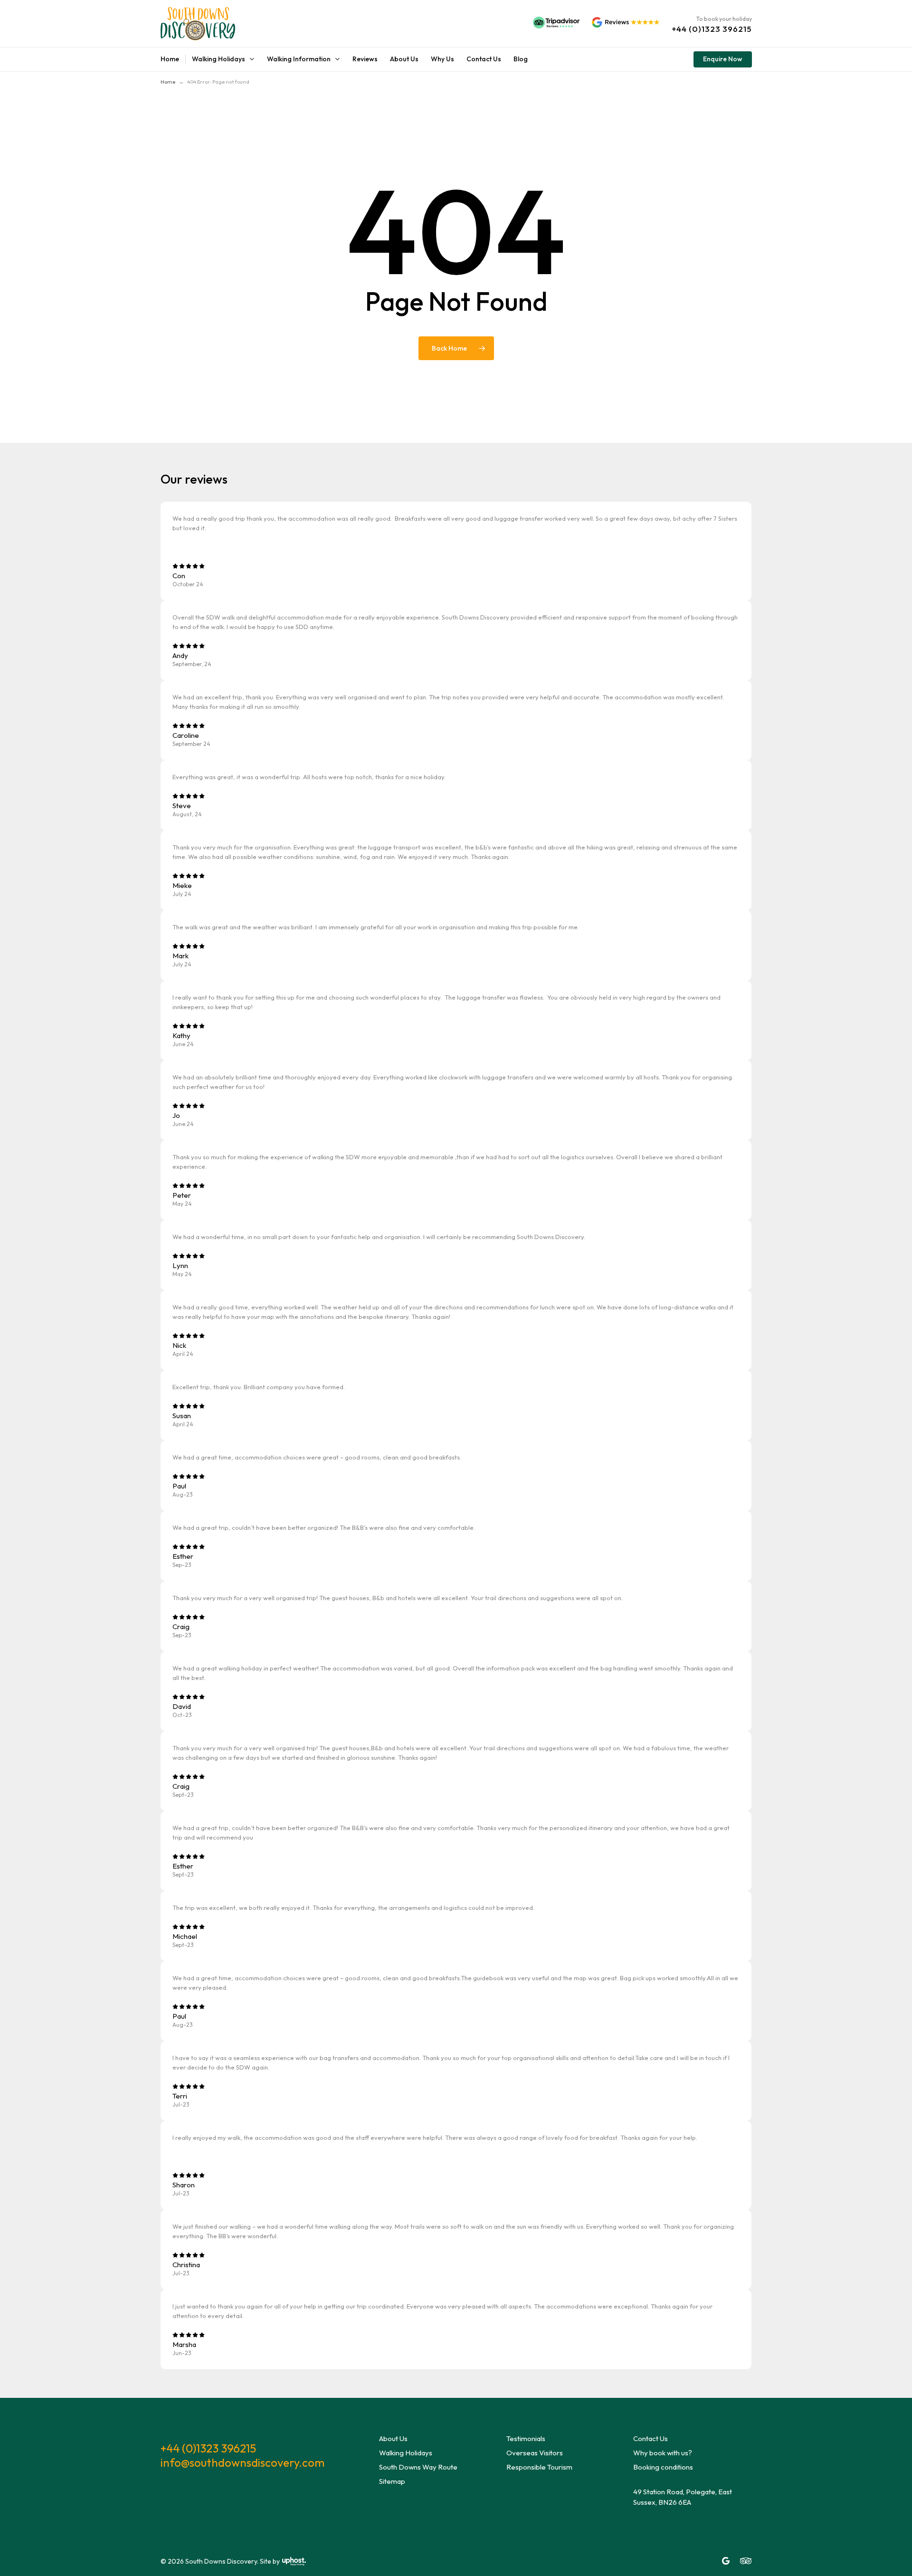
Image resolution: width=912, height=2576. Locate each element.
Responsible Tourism (539, 2467)
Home (168, 82)
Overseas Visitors (535, 2453)
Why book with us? (663, 2453)
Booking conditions (663, 2467)
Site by (270, 2561)
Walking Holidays (406, 2453)
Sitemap (392, 2481)
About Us (393, 2438)
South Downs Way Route (418, 2467)
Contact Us (651, 2438)
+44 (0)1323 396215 (208, 2448)
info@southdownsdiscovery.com (242, 2462)
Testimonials (526, 2438)
